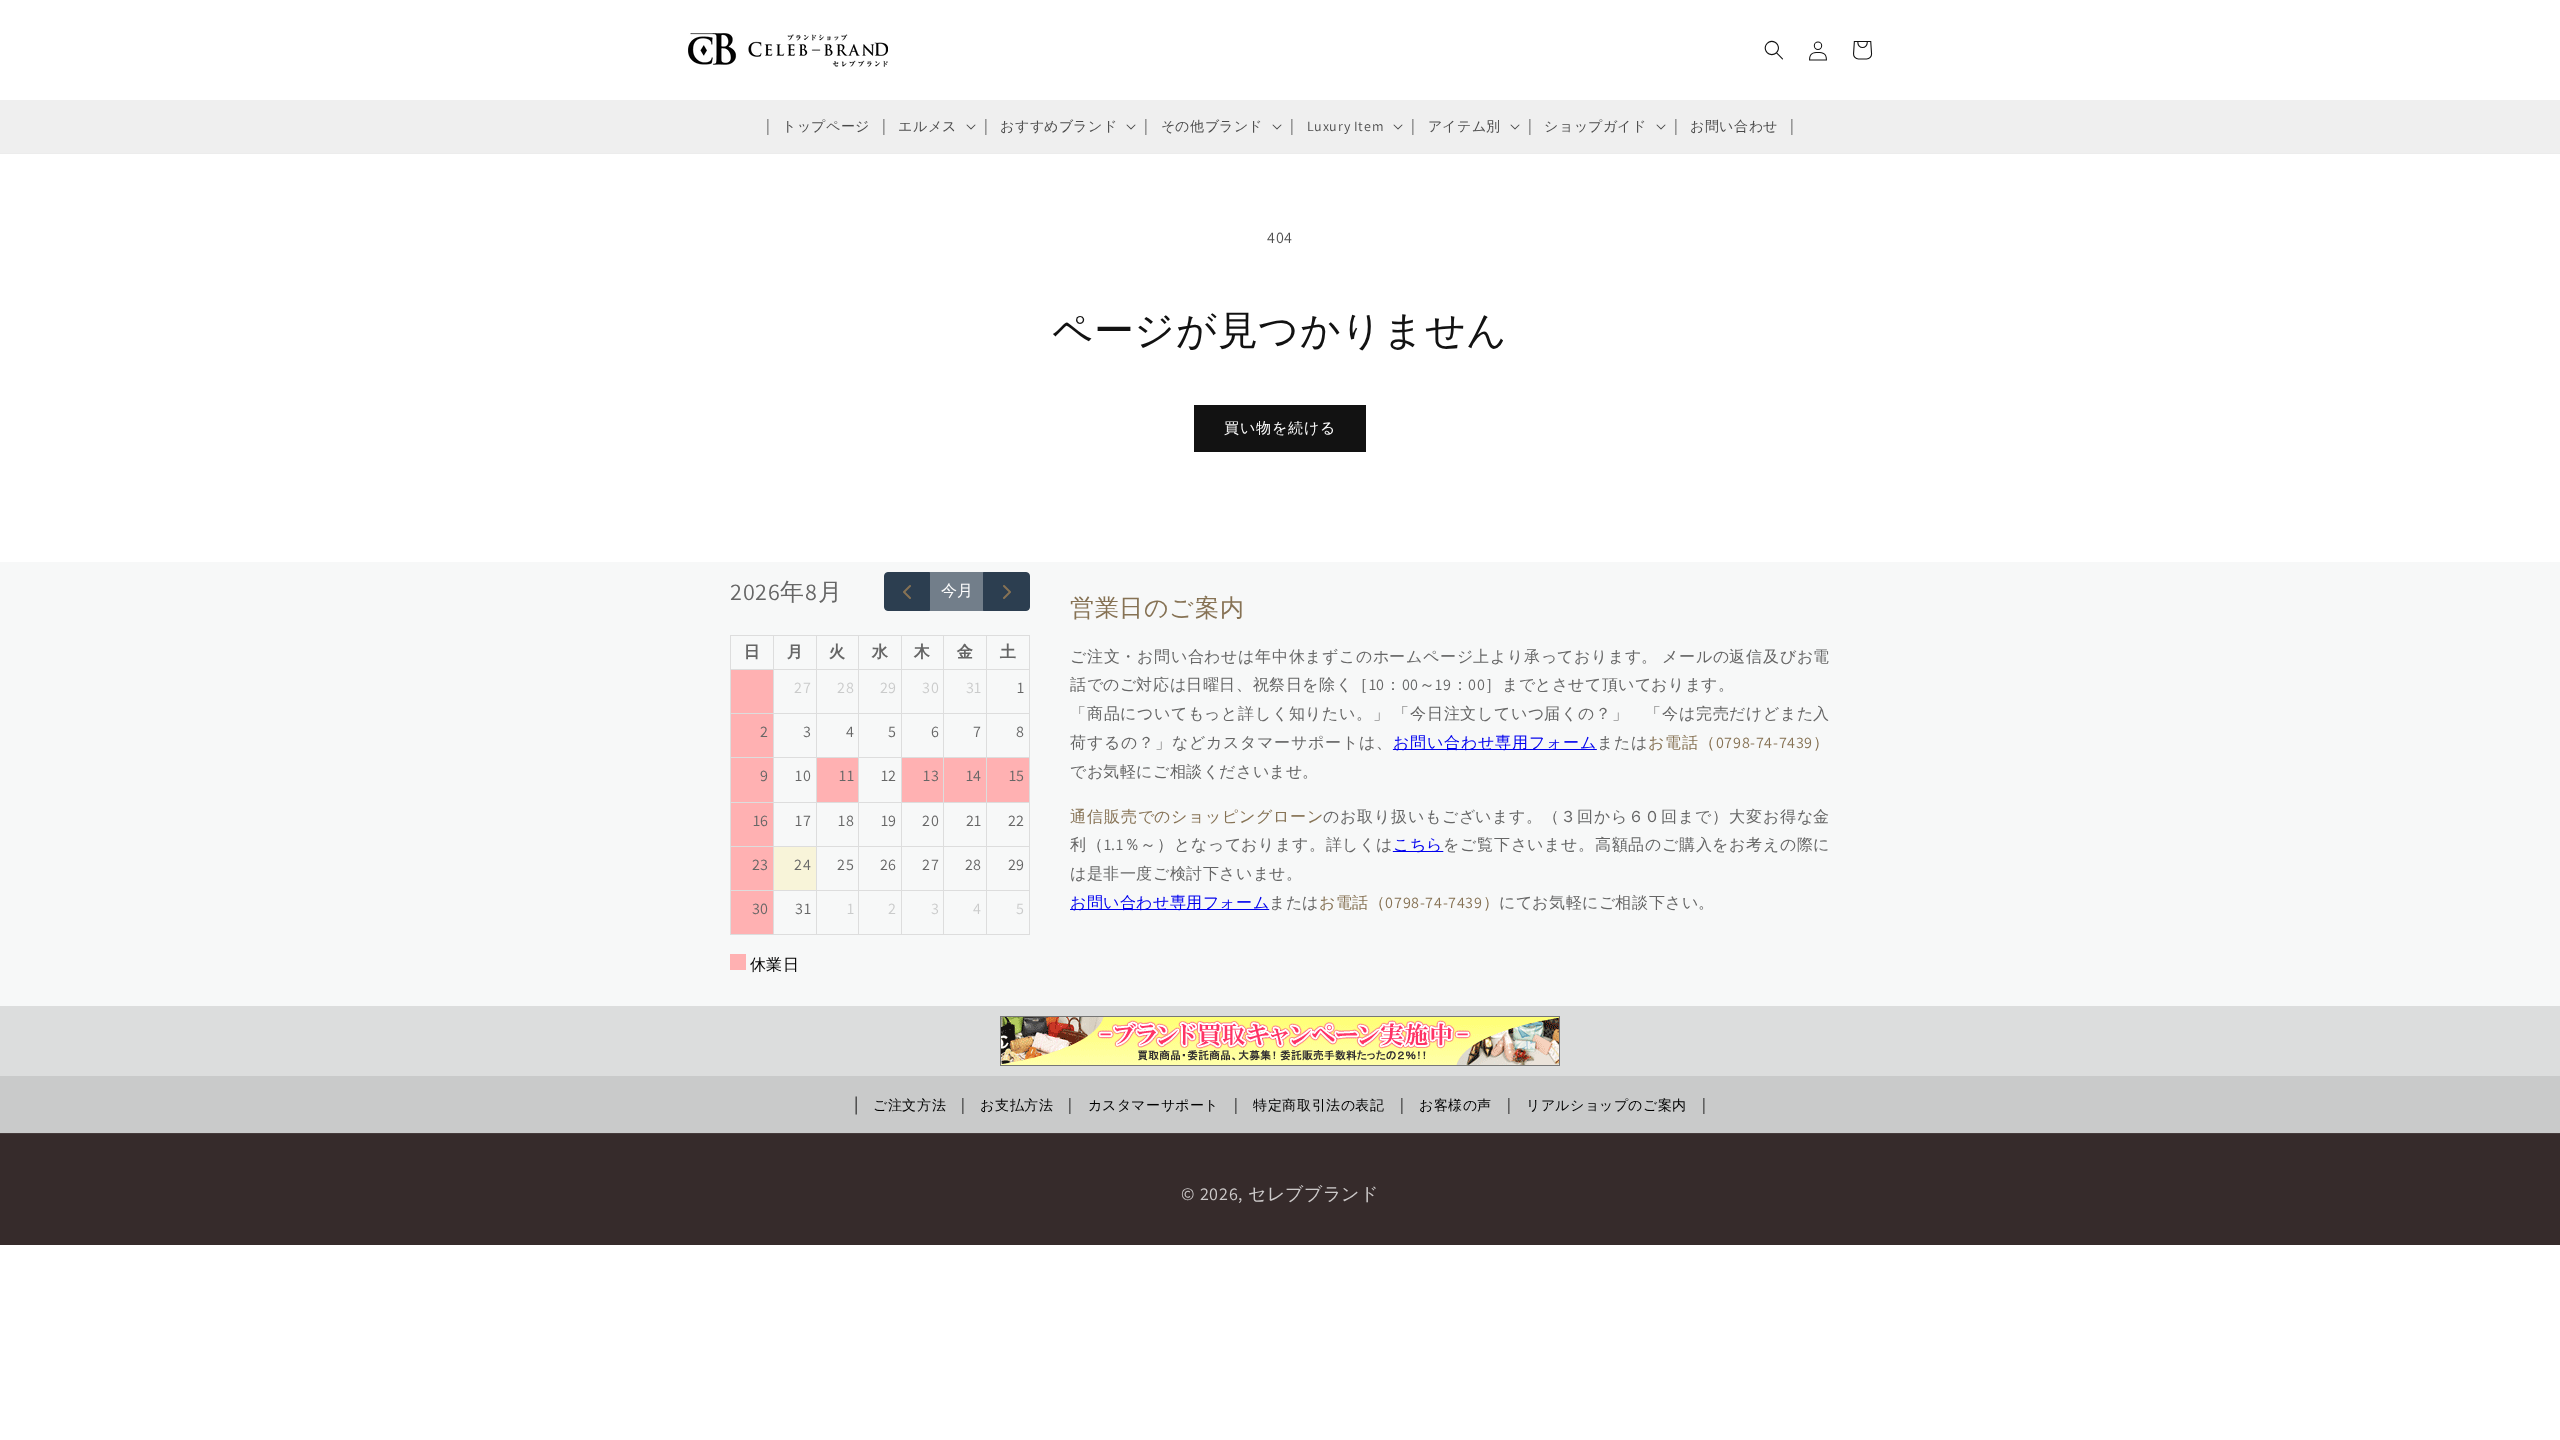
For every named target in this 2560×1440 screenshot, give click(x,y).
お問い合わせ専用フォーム (1495, 742)
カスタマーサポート (1153, 1105)
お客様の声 (1455, 1105)
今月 (957, 590)
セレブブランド (1313, 1193)
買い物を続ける (1280, 427)
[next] (1006, 592)
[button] (934, 126)
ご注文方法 (909, 1105)
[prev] (907, 592)
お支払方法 (1016, 1105)
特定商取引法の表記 (1318, 1105)
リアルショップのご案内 (1606, 1105)
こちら (1418, 844)
